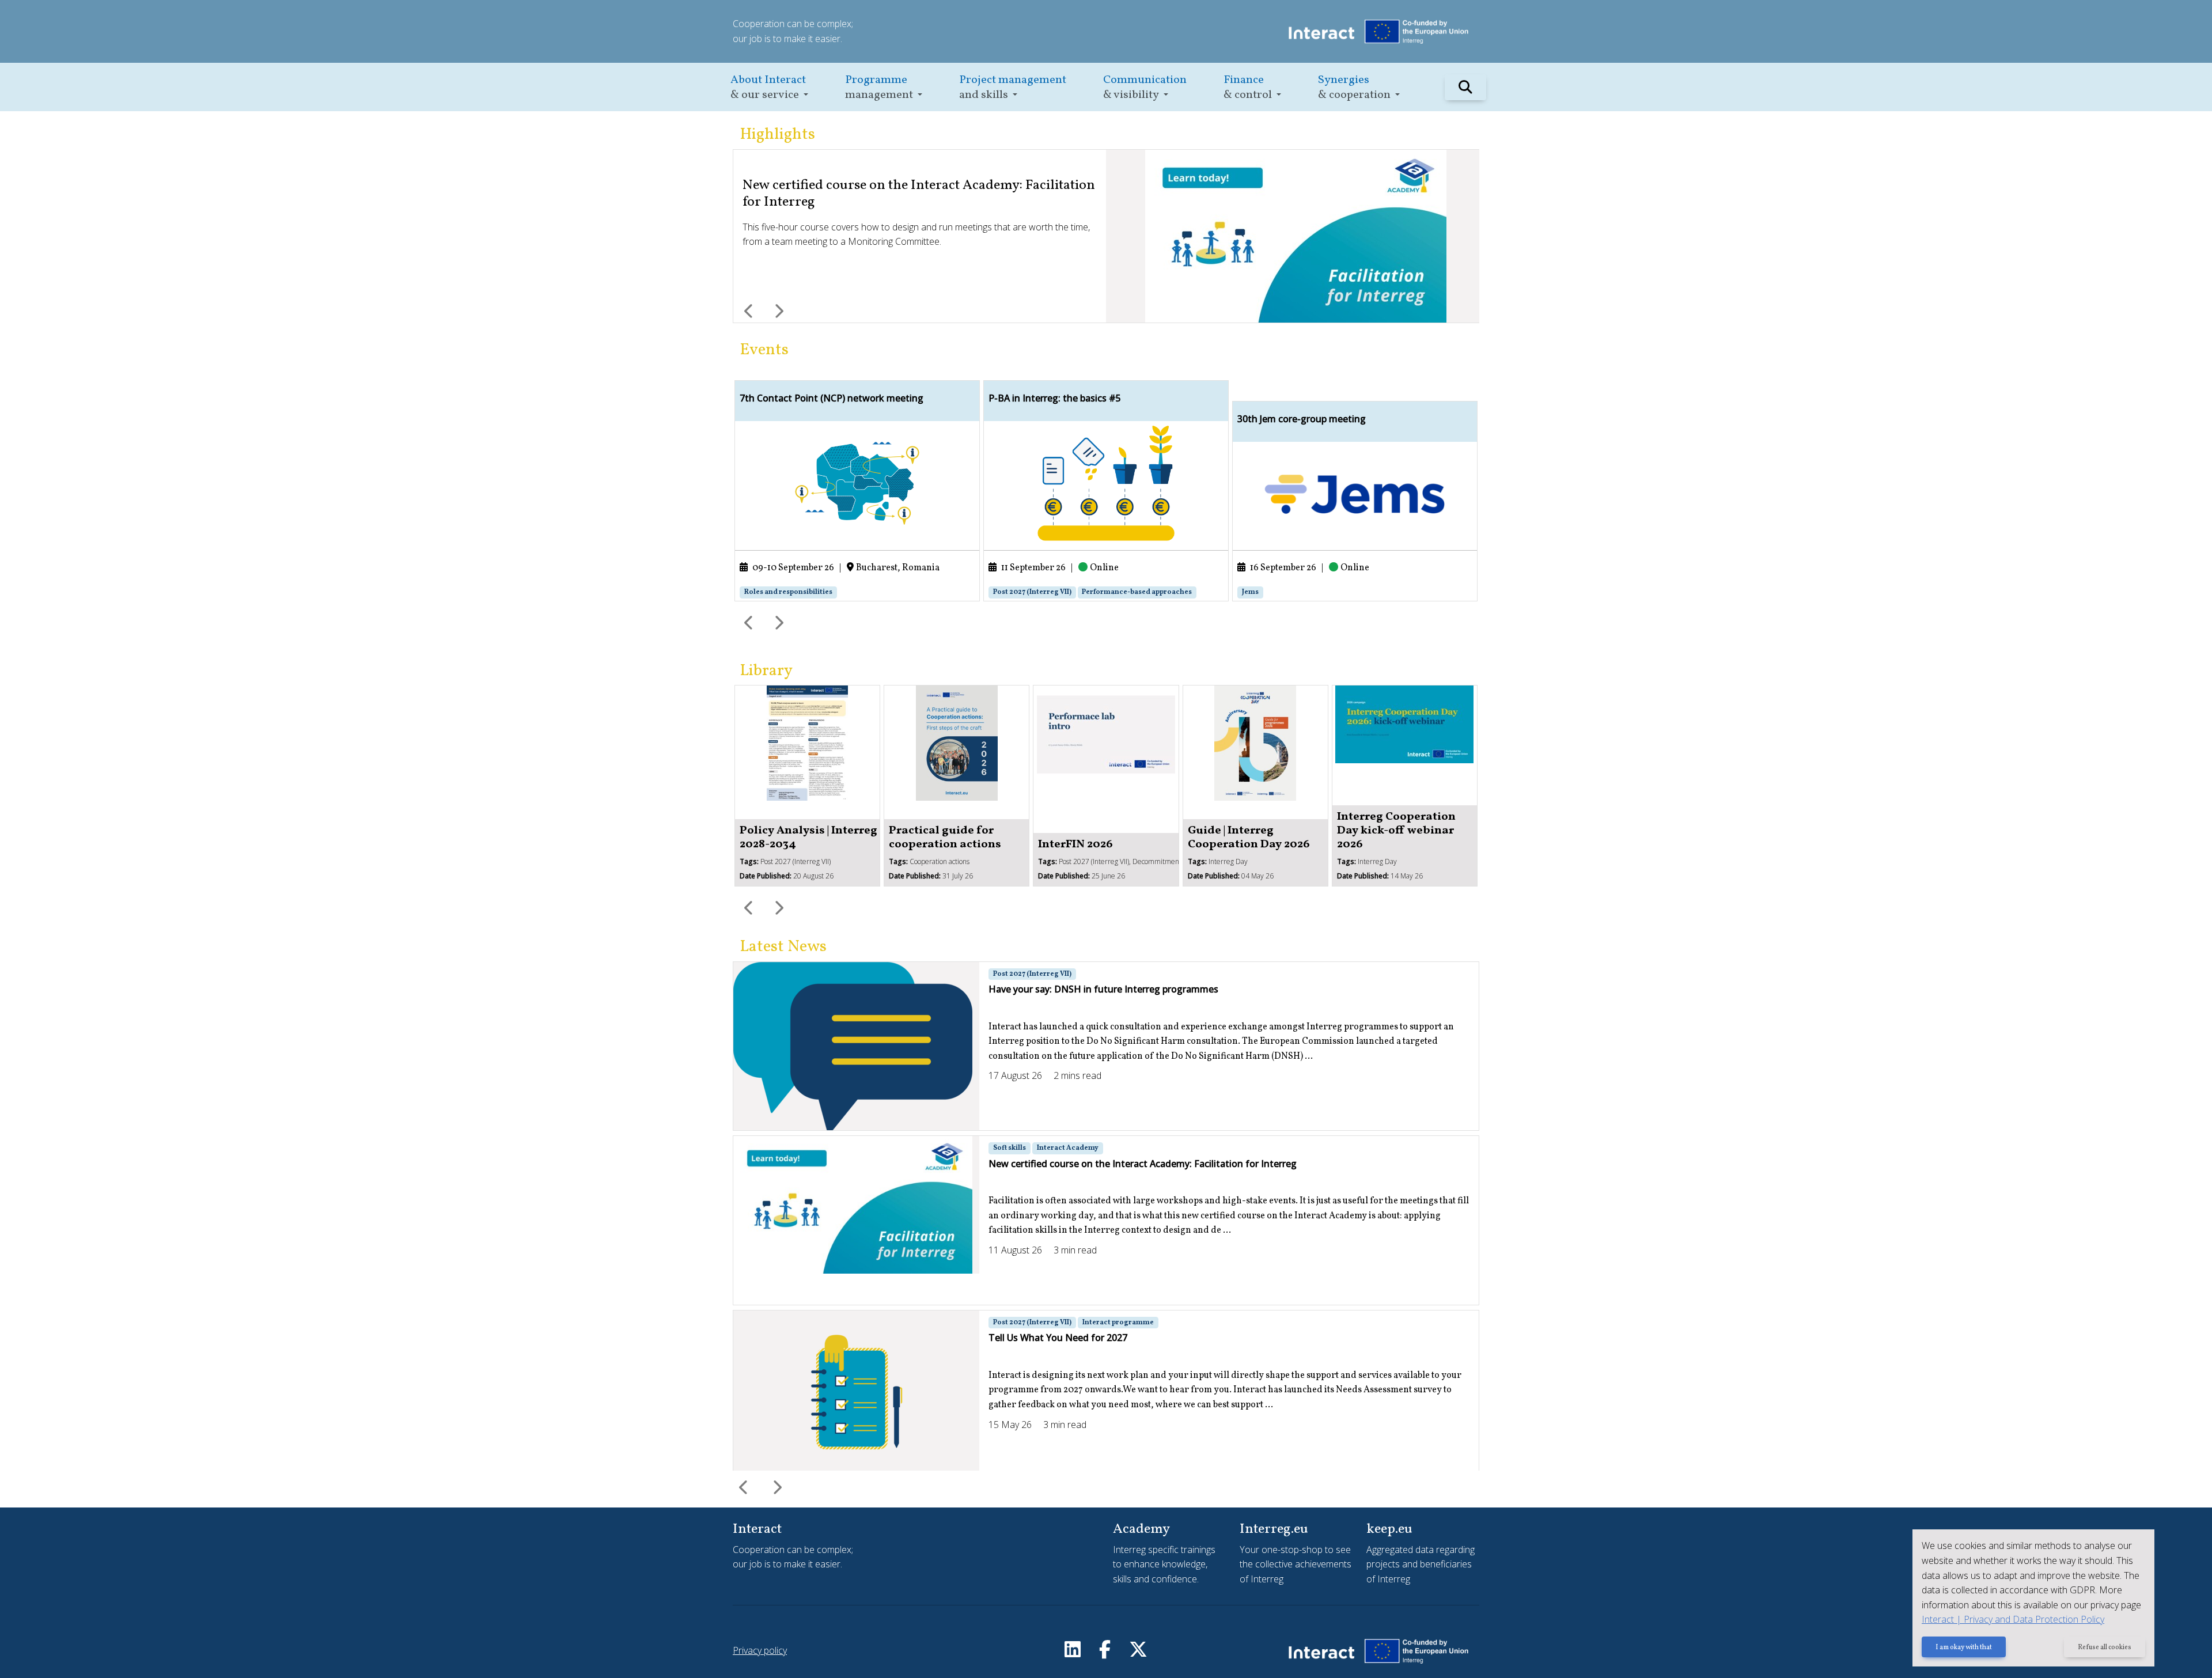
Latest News (783, 947)
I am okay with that (1964, 1647)
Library (766, 671)
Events (764, 350)
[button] (769, 87)
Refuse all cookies (2105, 1647)
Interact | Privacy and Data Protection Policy (2013, 1619)
